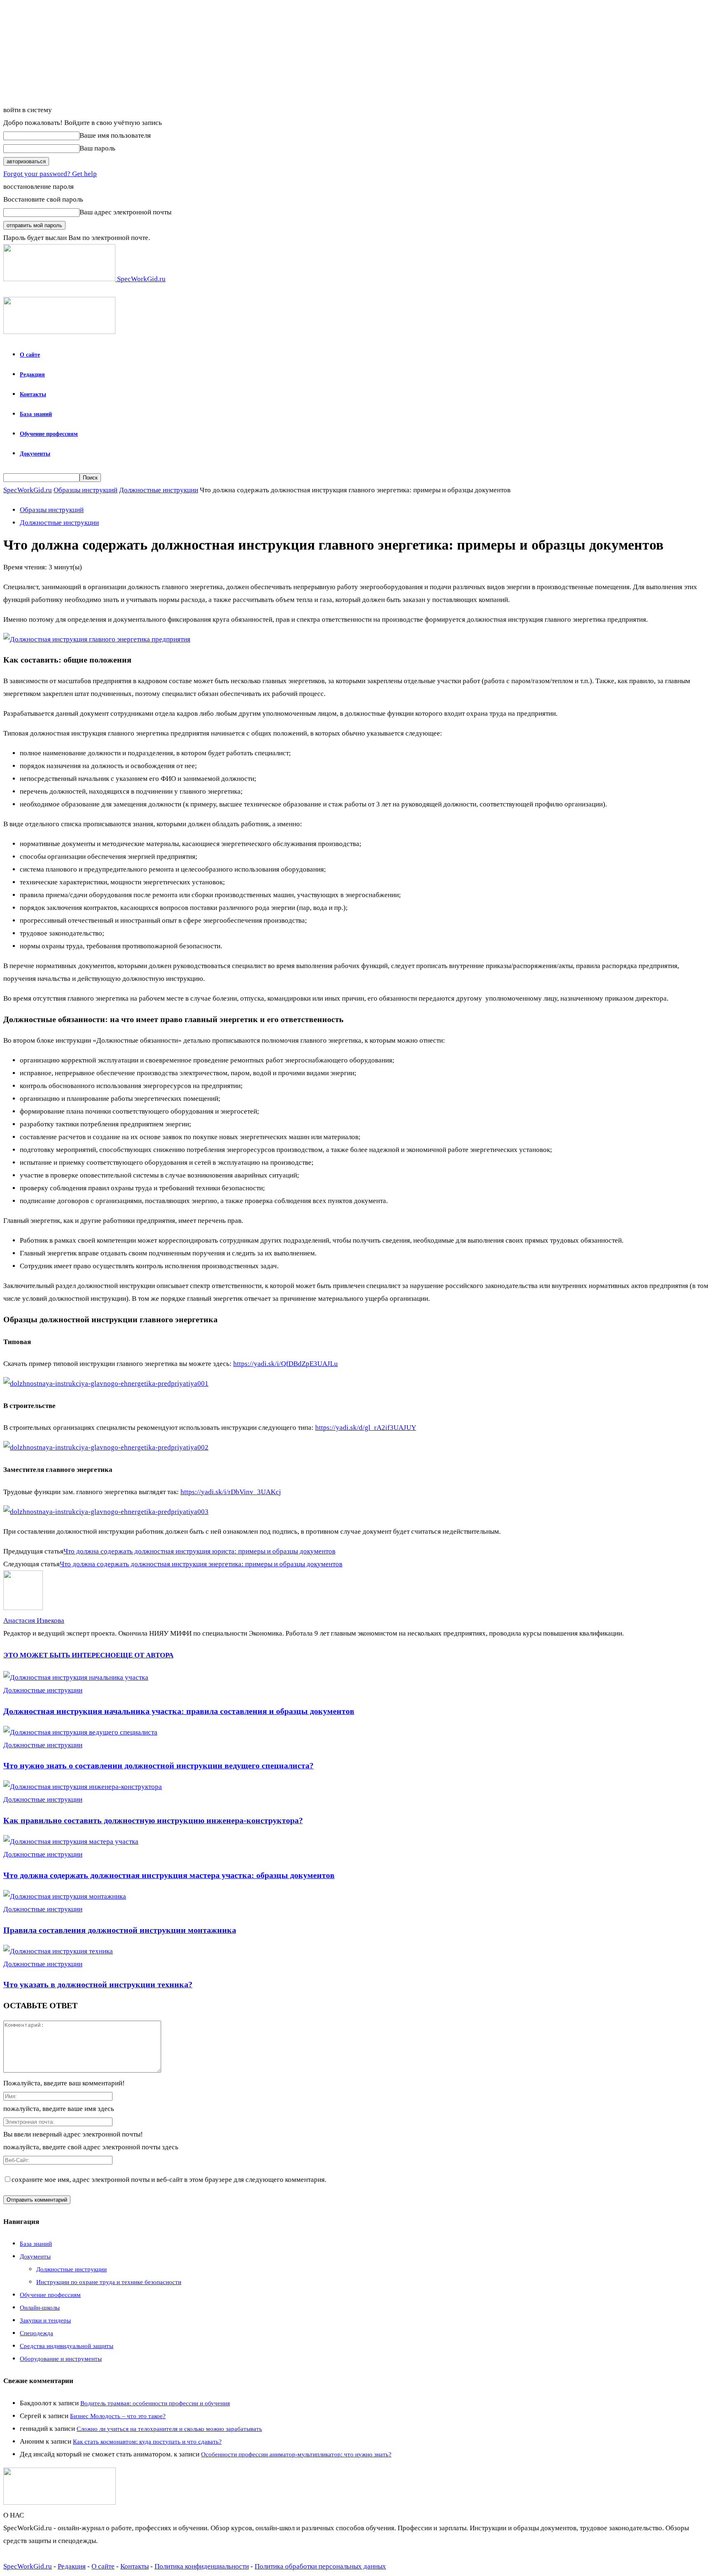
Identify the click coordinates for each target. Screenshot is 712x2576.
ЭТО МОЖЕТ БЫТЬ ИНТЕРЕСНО (60, 1655)
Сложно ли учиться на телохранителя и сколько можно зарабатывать (169, 2429)
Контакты (33, 394)
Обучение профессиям (49, 434)
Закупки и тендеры (45, 2320)
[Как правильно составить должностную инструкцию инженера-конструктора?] (83, 1787)
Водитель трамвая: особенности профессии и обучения (155, 2403)
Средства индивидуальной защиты (67, 2346)
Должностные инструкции (159, 490)
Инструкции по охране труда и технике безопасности (109, 2282)
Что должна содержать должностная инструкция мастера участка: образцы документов (169, 1875)
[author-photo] (23, 1608)
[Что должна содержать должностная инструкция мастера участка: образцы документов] (71, 1842)
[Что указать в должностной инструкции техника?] (58, 1951)
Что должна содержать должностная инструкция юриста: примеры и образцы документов (199, 1551)
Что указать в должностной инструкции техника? (98, 1984)
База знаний (36, 414)
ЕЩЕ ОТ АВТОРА (145, 1655)
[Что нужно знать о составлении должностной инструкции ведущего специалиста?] (80, 1732)
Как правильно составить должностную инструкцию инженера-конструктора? (153, 1820)
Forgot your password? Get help (50, 174)
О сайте (30, 355)
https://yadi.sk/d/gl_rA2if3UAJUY (366, 1428)
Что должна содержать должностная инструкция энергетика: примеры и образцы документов (201, 1564)
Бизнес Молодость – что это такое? (118, 2416)
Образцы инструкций (85, 490)
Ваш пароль (97, 148)
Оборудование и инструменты (61, 2359)
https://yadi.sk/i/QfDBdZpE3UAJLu (286, 1364)
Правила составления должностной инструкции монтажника (120, 1930)
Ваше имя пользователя (115, 135)
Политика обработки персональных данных (320, 2566)
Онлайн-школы (40, 2308)
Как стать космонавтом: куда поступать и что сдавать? (147, 2442)
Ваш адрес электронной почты (125, 212)
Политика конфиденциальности (202, 2566)
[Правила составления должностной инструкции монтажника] (65, 1896)
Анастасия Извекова (34, 1621)
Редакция (32, 375)
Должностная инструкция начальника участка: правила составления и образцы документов (179, 1711)
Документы (35, 454)
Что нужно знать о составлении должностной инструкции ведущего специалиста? (158, 1765)
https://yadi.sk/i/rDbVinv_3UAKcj (231, 1492)
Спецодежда (36, 2333)
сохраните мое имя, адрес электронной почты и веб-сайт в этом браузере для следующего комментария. (169, 2180)
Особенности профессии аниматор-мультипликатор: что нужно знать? (296, 2454)
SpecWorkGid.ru (28, 490)
